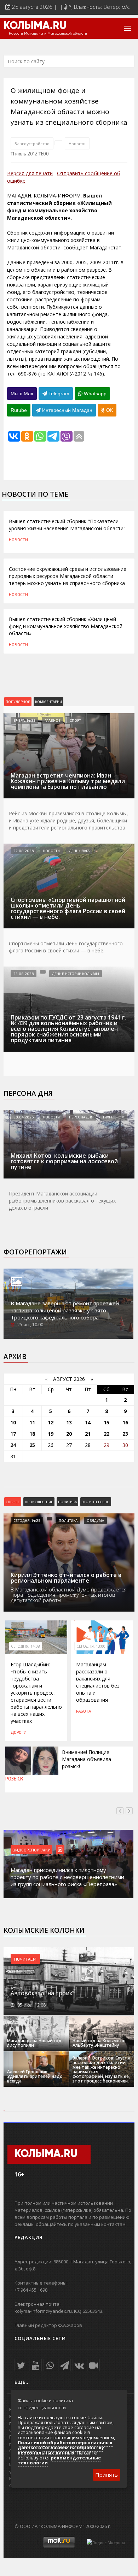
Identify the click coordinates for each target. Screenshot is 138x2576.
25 (32, 1445)
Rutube (19, 410)
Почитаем (25, 1959)
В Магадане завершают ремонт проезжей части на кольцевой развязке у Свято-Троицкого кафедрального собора (65, 1310)
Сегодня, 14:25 (27, 1520)
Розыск (14, 1779)
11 (32, 1422)
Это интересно (96, 1502)
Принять (107, 2475)
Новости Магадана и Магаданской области (48, 34)
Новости (77, 143)
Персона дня (28, 1093)
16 (125, 1422)
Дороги (19, 1732)
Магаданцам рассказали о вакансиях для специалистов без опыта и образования (98, 1682)
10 (13, 1422)
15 (107, 1422)
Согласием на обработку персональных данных (61, 2450)
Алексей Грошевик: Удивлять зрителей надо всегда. (35, 2076)
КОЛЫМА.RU (35, 26)
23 (125, 1434)
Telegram (58, 394)
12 (51, 1422)
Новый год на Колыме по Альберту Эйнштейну (99, 2043)
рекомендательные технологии (59, 2460)
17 (13, 1434)
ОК (109, 410)
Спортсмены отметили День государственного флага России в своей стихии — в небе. (66, 947)
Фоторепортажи (35, 1252)
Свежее (13, 1502)
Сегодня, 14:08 (25, 1646)
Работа (84, 1711)
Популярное (18, 702)
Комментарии (48, 702)
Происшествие (39, 1502)
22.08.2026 (24, 851)
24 (13, 1445)
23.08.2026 (24, 974)
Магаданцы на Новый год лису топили (34, 2043)
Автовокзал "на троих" (42, 1993)
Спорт (75, 720)
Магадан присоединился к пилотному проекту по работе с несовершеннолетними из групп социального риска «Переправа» (67, 1877)
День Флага (79, 851)
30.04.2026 (24, 1117)
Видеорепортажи (31, 1850)
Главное (53, 720)
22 (107, 1434)
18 (32, 1434)
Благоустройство (32, 143)
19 (51, 1434)
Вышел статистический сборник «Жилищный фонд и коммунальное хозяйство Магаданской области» (66, 626)
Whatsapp (94, 394)
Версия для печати (30, 173)
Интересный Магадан (67, 410)
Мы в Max (22, 394)
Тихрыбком (114, 1117)
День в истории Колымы (76, 974)
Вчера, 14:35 (24, 720)
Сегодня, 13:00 (91, 1646)
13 (69, 1422)
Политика (67, 1502)
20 (69, 1434)
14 (88, 1422)
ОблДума (95, 1520)
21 (88, 1434)
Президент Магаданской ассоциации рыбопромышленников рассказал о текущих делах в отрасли (62, 1201)
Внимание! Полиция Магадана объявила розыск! (87, 1759)
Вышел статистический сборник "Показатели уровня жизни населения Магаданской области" (67, 525)
